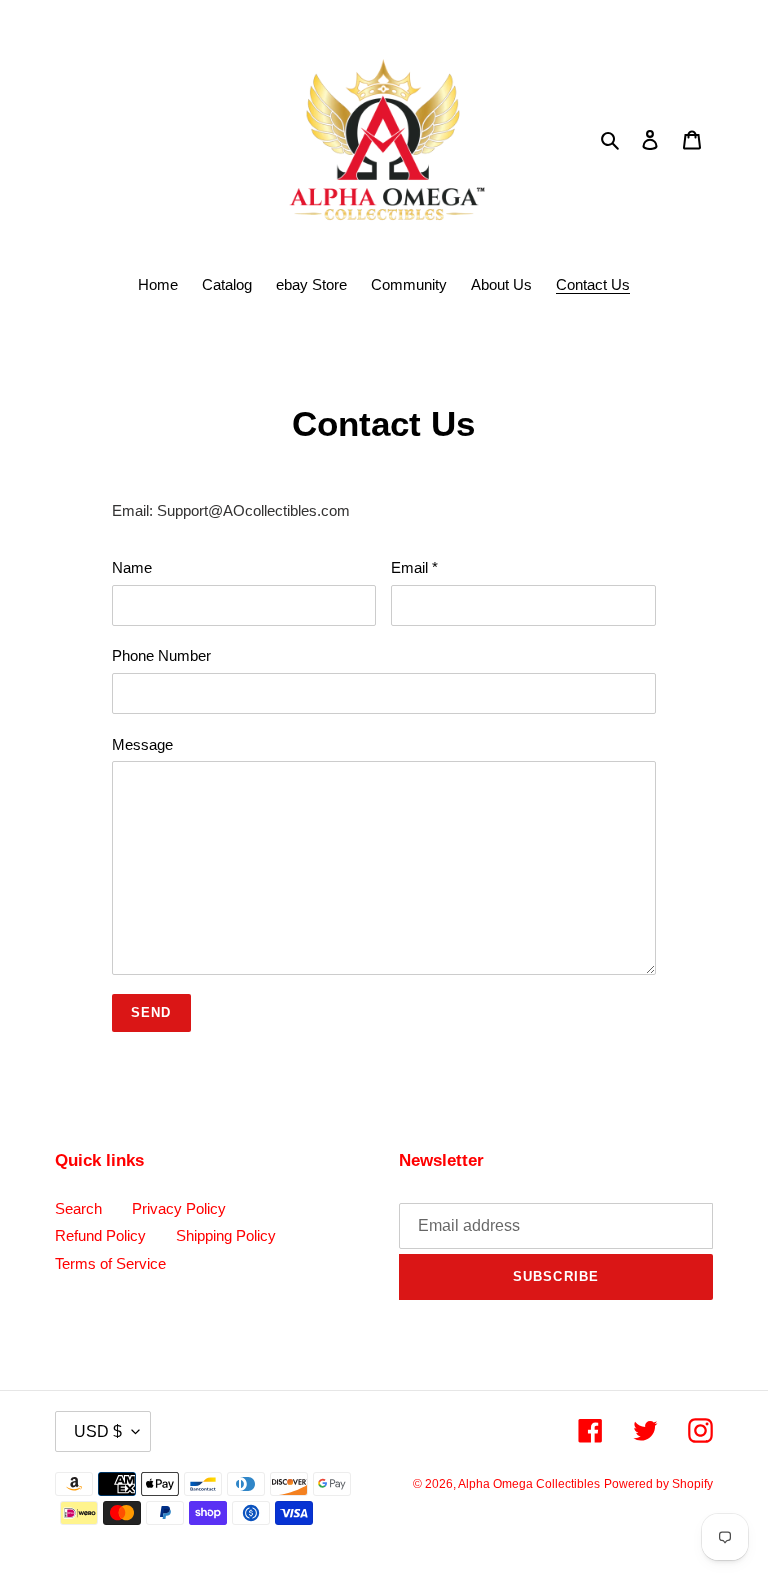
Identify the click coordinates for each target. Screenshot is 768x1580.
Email (414, 567)
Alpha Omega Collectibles (529, 1484)
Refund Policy (100, 1235)
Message (142, 744)
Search (78, 1208)
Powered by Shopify (658, 1484)
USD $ (98, 1431)
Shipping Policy (226, 1235)
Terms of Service (110, 1263)
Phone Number (161, 655)
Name (132, 567)
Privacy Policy (179, 1208)
